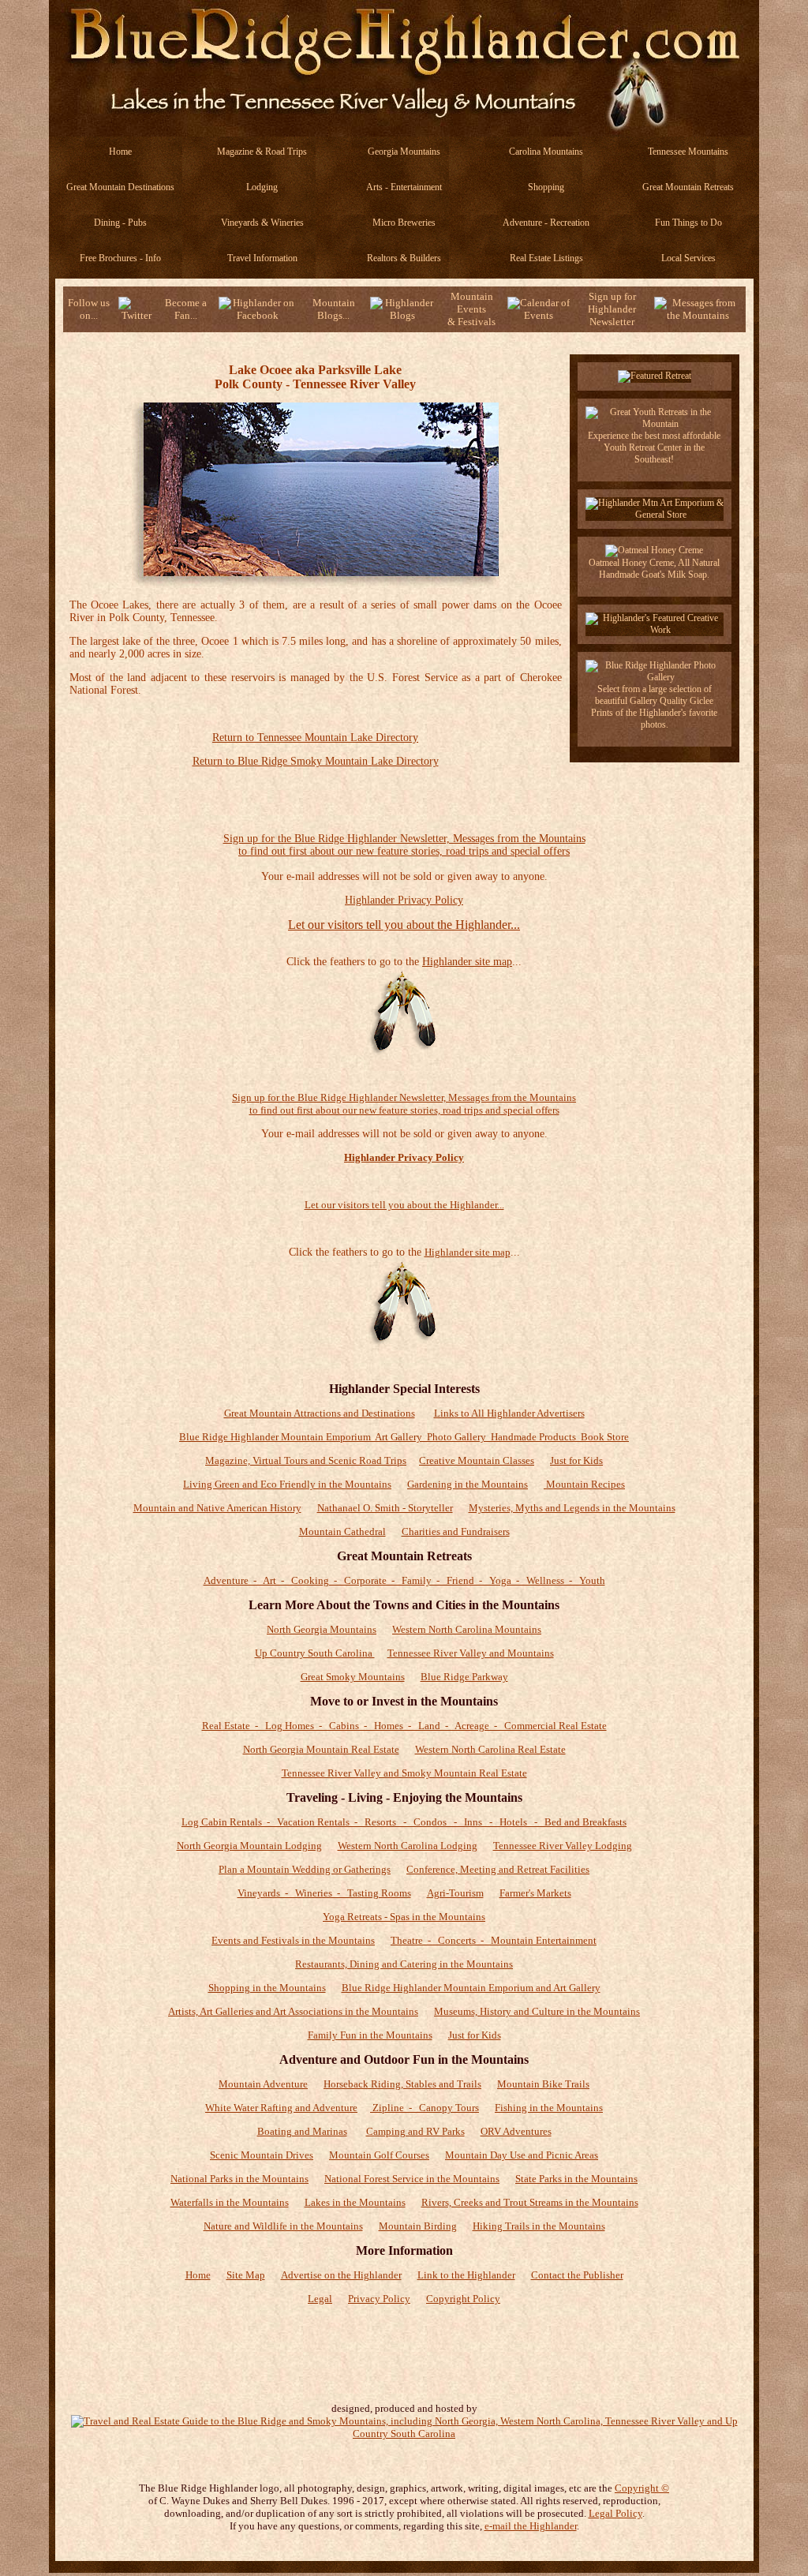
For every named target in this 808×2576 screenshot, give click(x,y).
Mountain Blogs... (334, 309)
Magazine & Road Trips (262, 152)
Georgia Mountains (404, 152)
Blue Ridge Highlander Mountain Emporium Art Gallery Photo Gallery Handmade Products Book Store (404, 1437)
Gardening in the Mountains (468, 1484)
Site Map (246, 2275)
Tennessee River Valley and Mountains (471, 1653)
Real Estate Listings (546, 258)
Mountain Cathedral (342, 1531)
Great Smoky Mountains (353, 1677)
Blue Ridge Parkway (464, 1677)
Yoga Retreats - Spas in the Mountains (404, 1917)
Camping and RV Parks (415, 2131)
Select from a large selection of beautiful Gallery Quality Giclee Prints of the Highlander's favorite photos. (654, 707)
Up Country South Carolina (315, 1653)
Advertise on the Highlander (341, 2275)
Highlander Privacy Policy (404, 900)
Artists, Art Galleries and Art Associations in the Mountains (293, 2011)
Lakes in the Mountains (355, 2202)
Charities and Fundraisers (456, 1531)
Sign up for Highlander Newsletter (612, 309)
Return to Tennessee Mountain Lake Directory (315, 738)
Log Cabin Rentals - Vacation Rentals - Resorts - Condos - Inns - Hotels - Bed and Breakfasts (404, 1822)
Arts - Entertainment (404, 187)
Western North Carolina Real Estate (490, 1749)
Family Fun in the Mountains (370, 2035)
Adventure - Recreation (546, 223)
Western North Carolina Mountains (467, 1629)
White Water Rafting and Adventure (281, 2108)
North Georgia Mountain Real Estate (321, 1749)
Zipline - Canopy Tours (425, 2108)
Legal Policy (615, 2513)
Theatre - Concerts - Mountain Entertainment (494, 1940)
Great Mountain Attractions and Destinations (320, 1413)
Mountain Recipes (584, 1484)
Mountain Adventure (263, 2084)
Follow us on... (89, 309)
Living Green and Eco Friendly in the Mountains (287, 1484)
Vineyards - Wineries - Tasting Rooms (324, 1893)
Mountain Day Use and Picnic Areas (522, 2155)
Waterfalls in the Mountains (230, 2202)
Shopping (546, 187)
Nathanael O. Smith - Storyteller (385, 1508)
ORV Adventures (516, 2131)
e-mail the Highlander (531, 2526)
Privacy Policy (379, 2299)
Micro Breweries (404, 223)
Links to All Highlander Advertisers (509, 1413)
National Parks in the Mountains (239, 2179)
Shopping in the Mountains (267, 1988)
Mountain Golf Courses (379, 2155)
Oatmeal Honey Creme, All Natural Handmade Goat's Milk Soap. (654, 569)
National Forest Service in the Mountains (412, 2179)
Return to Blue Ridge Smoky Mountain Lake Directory (316, 761)
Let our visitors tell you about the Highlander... (404, 925)
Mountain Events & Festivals (471, 309)
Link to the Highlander (466, 2275)
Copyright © (642, 2488)
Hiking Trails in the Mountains (539, 2226)
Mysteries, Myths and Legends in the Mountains (572, 1508)
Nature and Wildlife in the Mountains (283, 2226)
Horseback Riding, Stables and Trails (402, 2084)
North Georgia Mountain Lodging (249, 1846)
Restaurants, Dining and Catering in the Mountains (404, 1964)
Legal (320, 2299)
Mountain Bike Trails (543, 2084)
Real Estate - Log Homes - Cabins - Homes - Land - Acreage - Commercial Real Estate (404, 1726)
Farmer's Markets (535, 1893)
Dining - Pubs (120, 223)
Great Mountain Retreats (688, 187)
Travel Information (262, 258)
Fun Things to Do (688, 223)
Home (120, 152)
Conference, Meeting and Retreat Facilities (498, 1869)
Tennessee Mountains (688, 152)
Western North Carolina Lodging (408, 1846)
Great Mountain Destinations (120, 187)
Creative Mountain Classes (477, 1460)
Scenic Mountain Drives (262, 2155)
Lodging (262, 187)
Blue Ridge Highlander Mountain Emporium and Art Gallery (471, 1988)
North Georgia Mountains (322, 1629)
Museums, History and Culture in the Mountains (537, 2011)
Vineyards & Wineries (262, 223)
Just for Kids (576, 1460)
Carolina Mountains (546, 152)
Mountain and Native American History (217, 1508)
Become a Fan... (186, 309)
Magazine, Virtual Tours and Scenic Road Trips (306, 1460)
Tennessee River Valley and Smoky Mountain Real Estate (404, 1773)
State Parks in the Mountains (576, 2179)
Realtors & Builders (404, 258)
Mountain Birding (418, 2226)
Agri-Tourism (455, 1893)
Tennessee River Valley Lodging (563, 1846)
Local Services (688, 258)
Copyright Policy (463, 2299)
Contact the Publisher (577, 2275)
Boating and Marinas (302, 2131)
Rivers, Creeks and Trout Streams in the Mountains (530, 2202)
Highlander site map (467, 962)
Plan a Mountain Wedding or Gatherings (305, 1869)
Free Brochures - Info (120, 258)
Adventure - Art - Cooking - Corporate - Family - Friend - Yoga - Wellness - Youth (404, 1580)
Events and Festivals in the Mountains (293, 1940)
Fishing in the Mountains (549, 2108)
